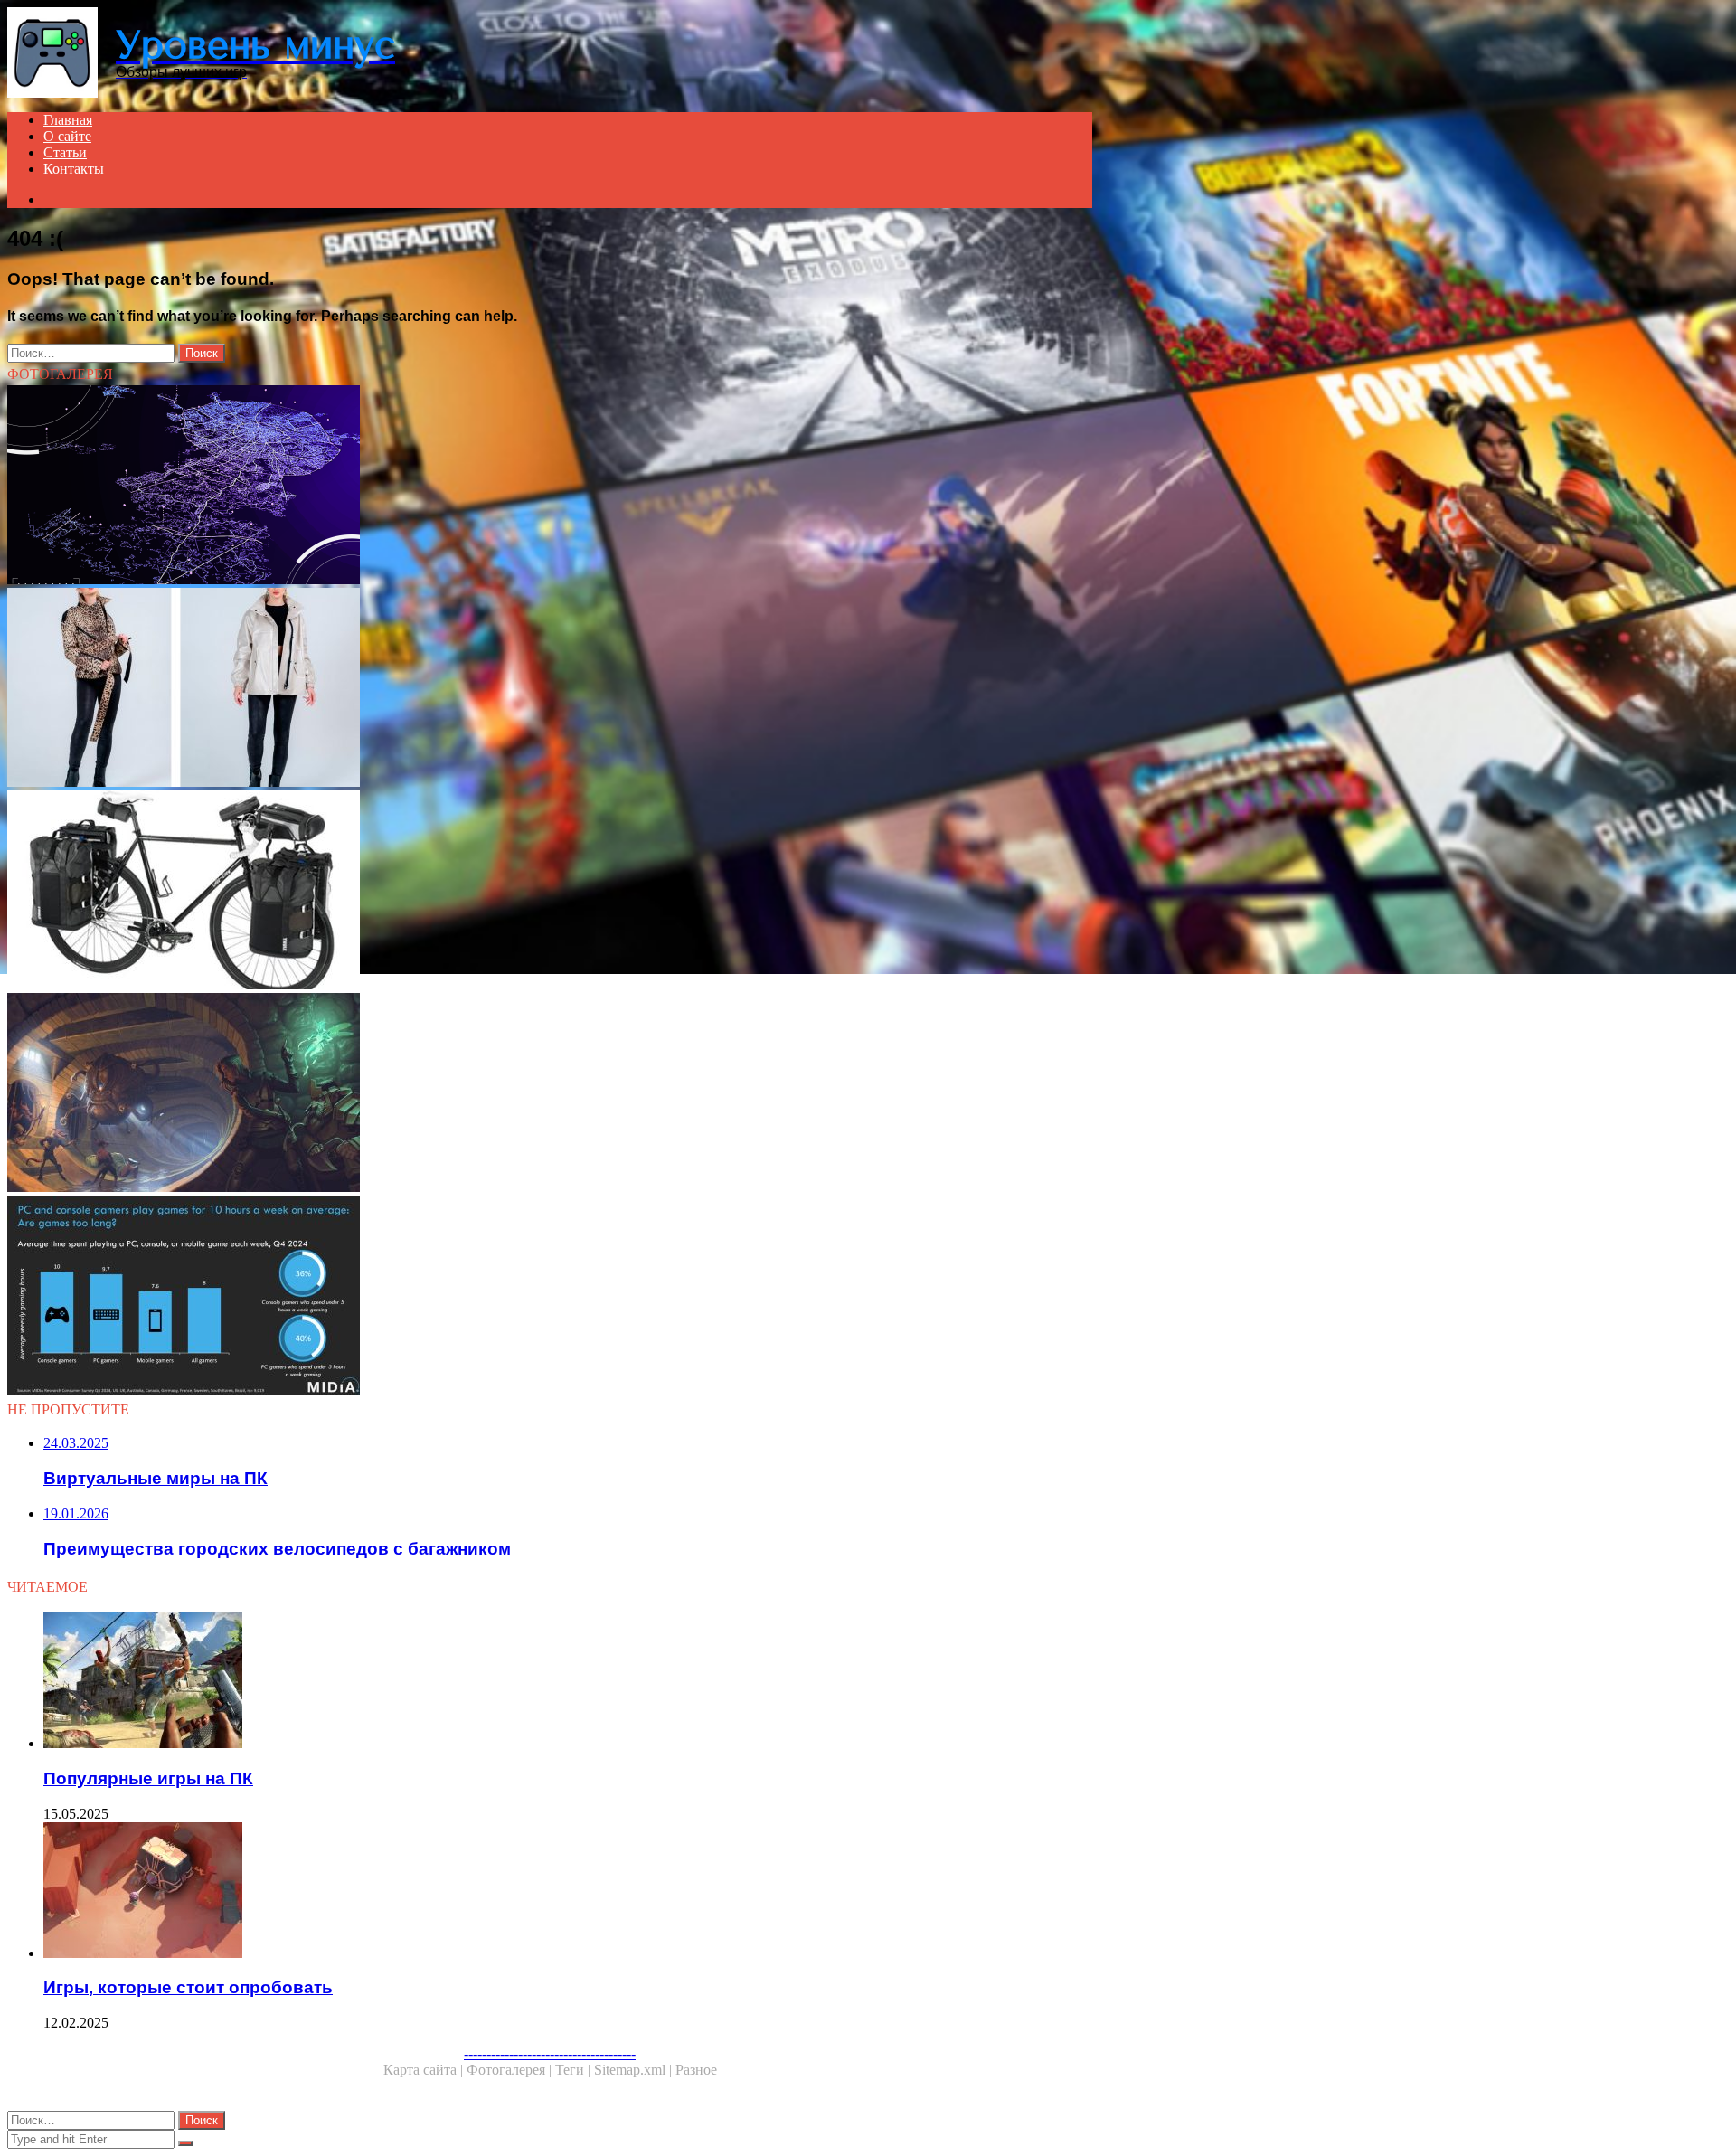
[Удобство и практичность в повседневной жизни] (550, 689)
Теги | (575, 2070)
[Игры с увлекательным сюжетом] (550, 1094)
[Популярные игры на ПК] (568, 1682)
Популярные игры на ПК (148, 1778)
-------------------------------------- (550, 2053)
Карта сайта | (425, 2070)
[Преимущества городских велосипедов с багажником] (550, 892)
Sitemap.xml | (635, 2070)
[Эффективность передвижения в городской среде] (550, 487)
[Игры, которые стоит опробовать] (568, 1892)
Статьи (65, 152)
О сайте (67, 136)
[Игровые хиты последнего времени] (550, 1297)
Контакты (74, 169)
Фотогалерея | (511, 2070)
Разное (696, 2070)
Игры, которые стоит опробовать (188, 1987)
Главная (68, 120)
